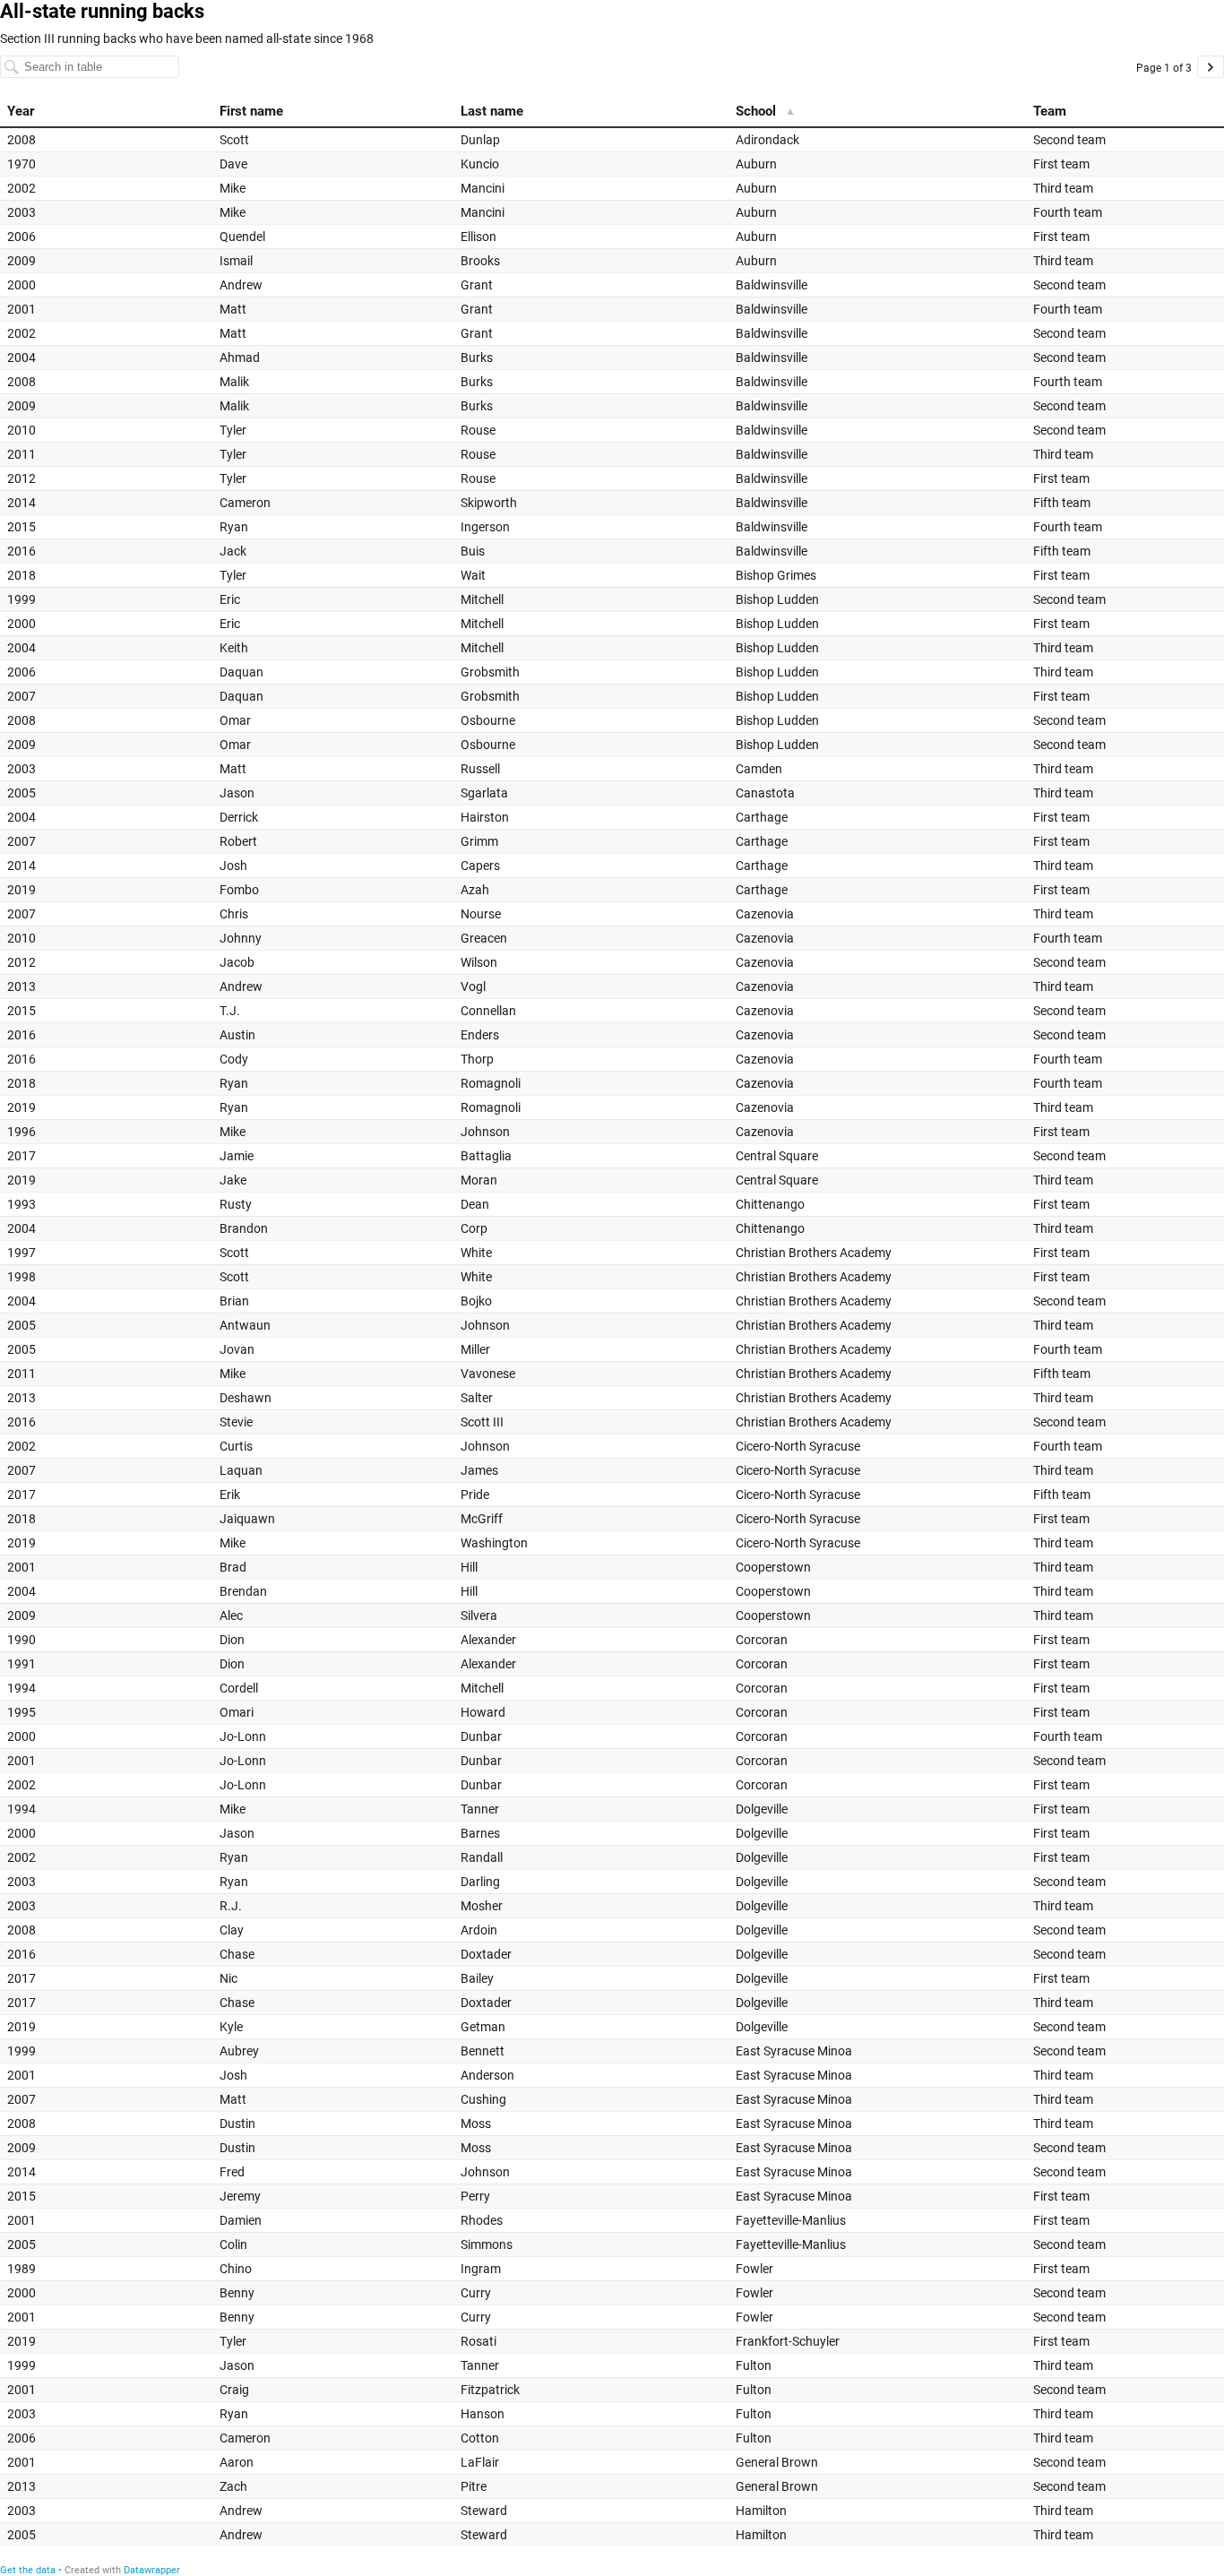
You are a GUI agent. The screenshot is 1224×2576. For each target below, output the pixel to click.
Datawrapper (152, 2570)
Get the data (28, 2570)
